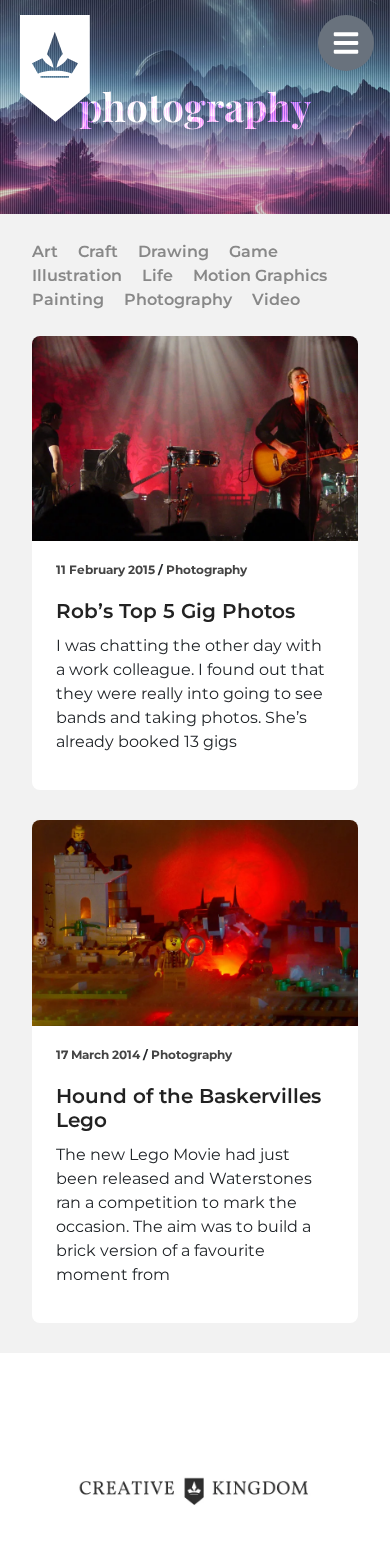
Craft (98, 251)
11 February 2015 (105, 569)
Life (157, 275)
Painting (68, 299)
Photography (178, 299)
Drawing (173, 251)
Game (253, 251)
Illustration (77, 275)
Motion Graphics (260, 275)
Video (276, 299)
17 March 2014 (98, 1054)
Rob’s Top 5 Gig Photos (175, 611)
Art (45, 251)
